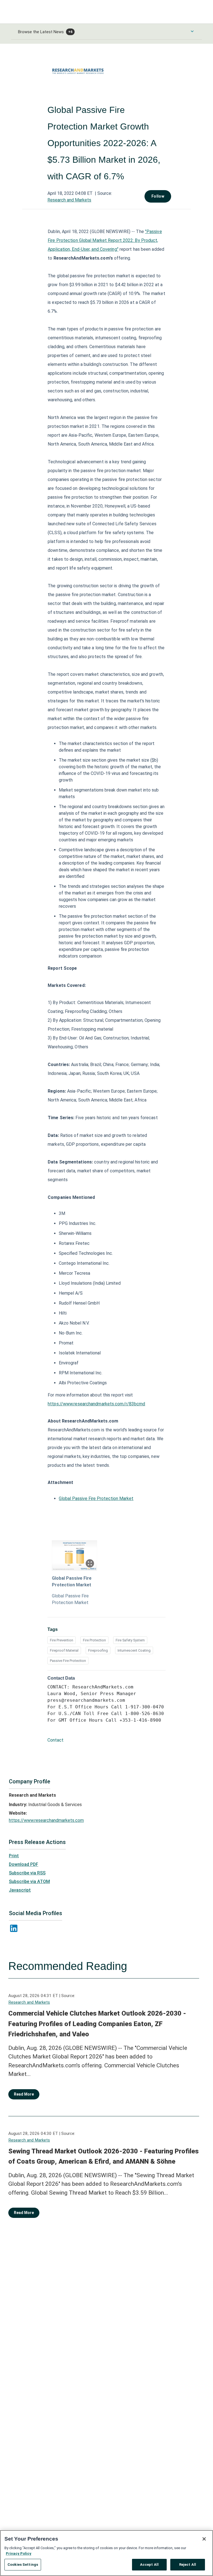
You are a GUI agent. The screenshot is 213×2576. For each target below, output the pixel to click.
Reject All (188, 2565)
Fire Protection (94, 1640)
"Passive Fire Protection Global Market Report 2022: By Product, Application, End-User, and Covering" (105, 240)
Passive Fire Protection (68, 1661)
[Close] (204, 2539)
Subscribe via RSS (27, 1873)
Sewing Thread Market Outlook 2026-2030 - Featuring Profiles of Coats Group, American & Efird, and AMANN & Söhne (103, 2156)
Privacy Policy (19, 2553)
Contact (55, 1740)
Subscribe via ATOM (29, 1881)
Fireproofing (98, 1650)
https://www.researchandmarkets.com (46, 1820)
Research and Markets (69, 200)
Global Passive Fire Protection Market (96, 1498)
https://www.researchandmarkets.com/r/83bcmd (96, 1404)
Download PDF (24, 1864)
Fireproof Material (64, 1650)
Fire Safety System (130, 1640)
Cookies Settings (23, 2565)
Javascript (20, 1890)
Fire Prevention (62, 1640)
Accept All (149, 2565)
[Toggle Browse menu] (192, 31)
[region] (106, 2553)
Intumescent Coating (134, 1650)
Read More (24, 2094)
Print (14, 1856)
